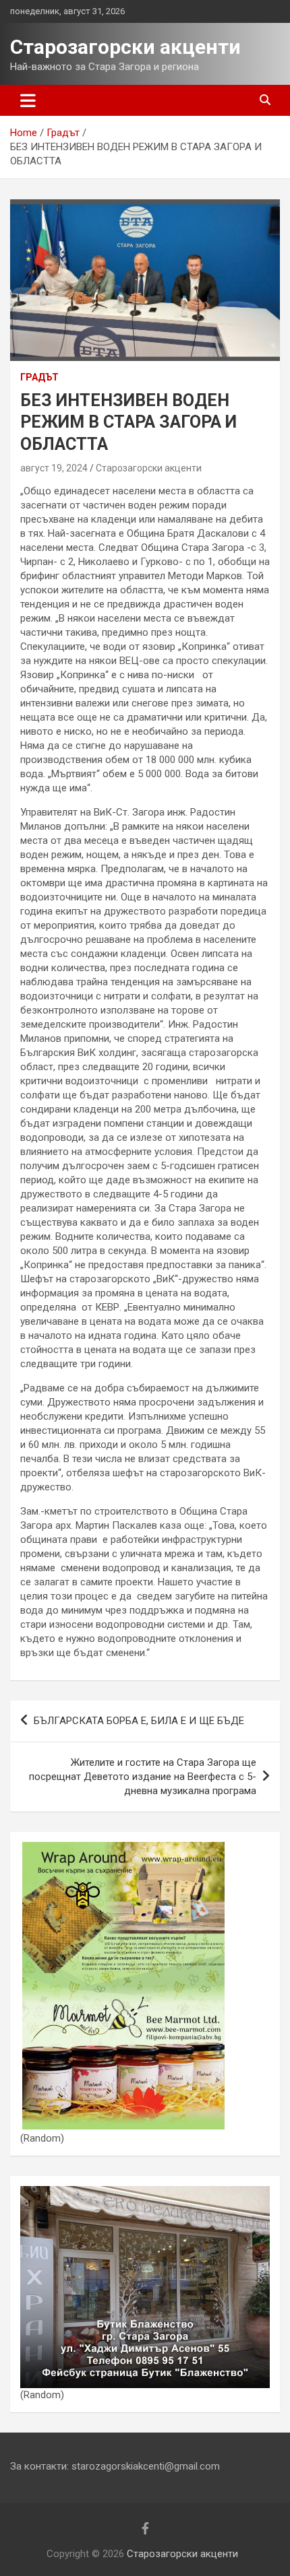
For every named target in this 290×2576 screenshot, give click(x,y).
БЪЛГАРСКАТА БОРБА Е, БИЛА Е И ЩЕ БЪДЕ (139, 1721)
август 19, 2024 (54, 468)
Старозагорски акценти (125, 47)
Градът (39, 377)
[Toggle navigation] (28, 100)
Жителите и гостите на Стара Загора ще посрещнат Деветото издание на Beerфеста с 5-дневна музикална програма (143, 1777)
